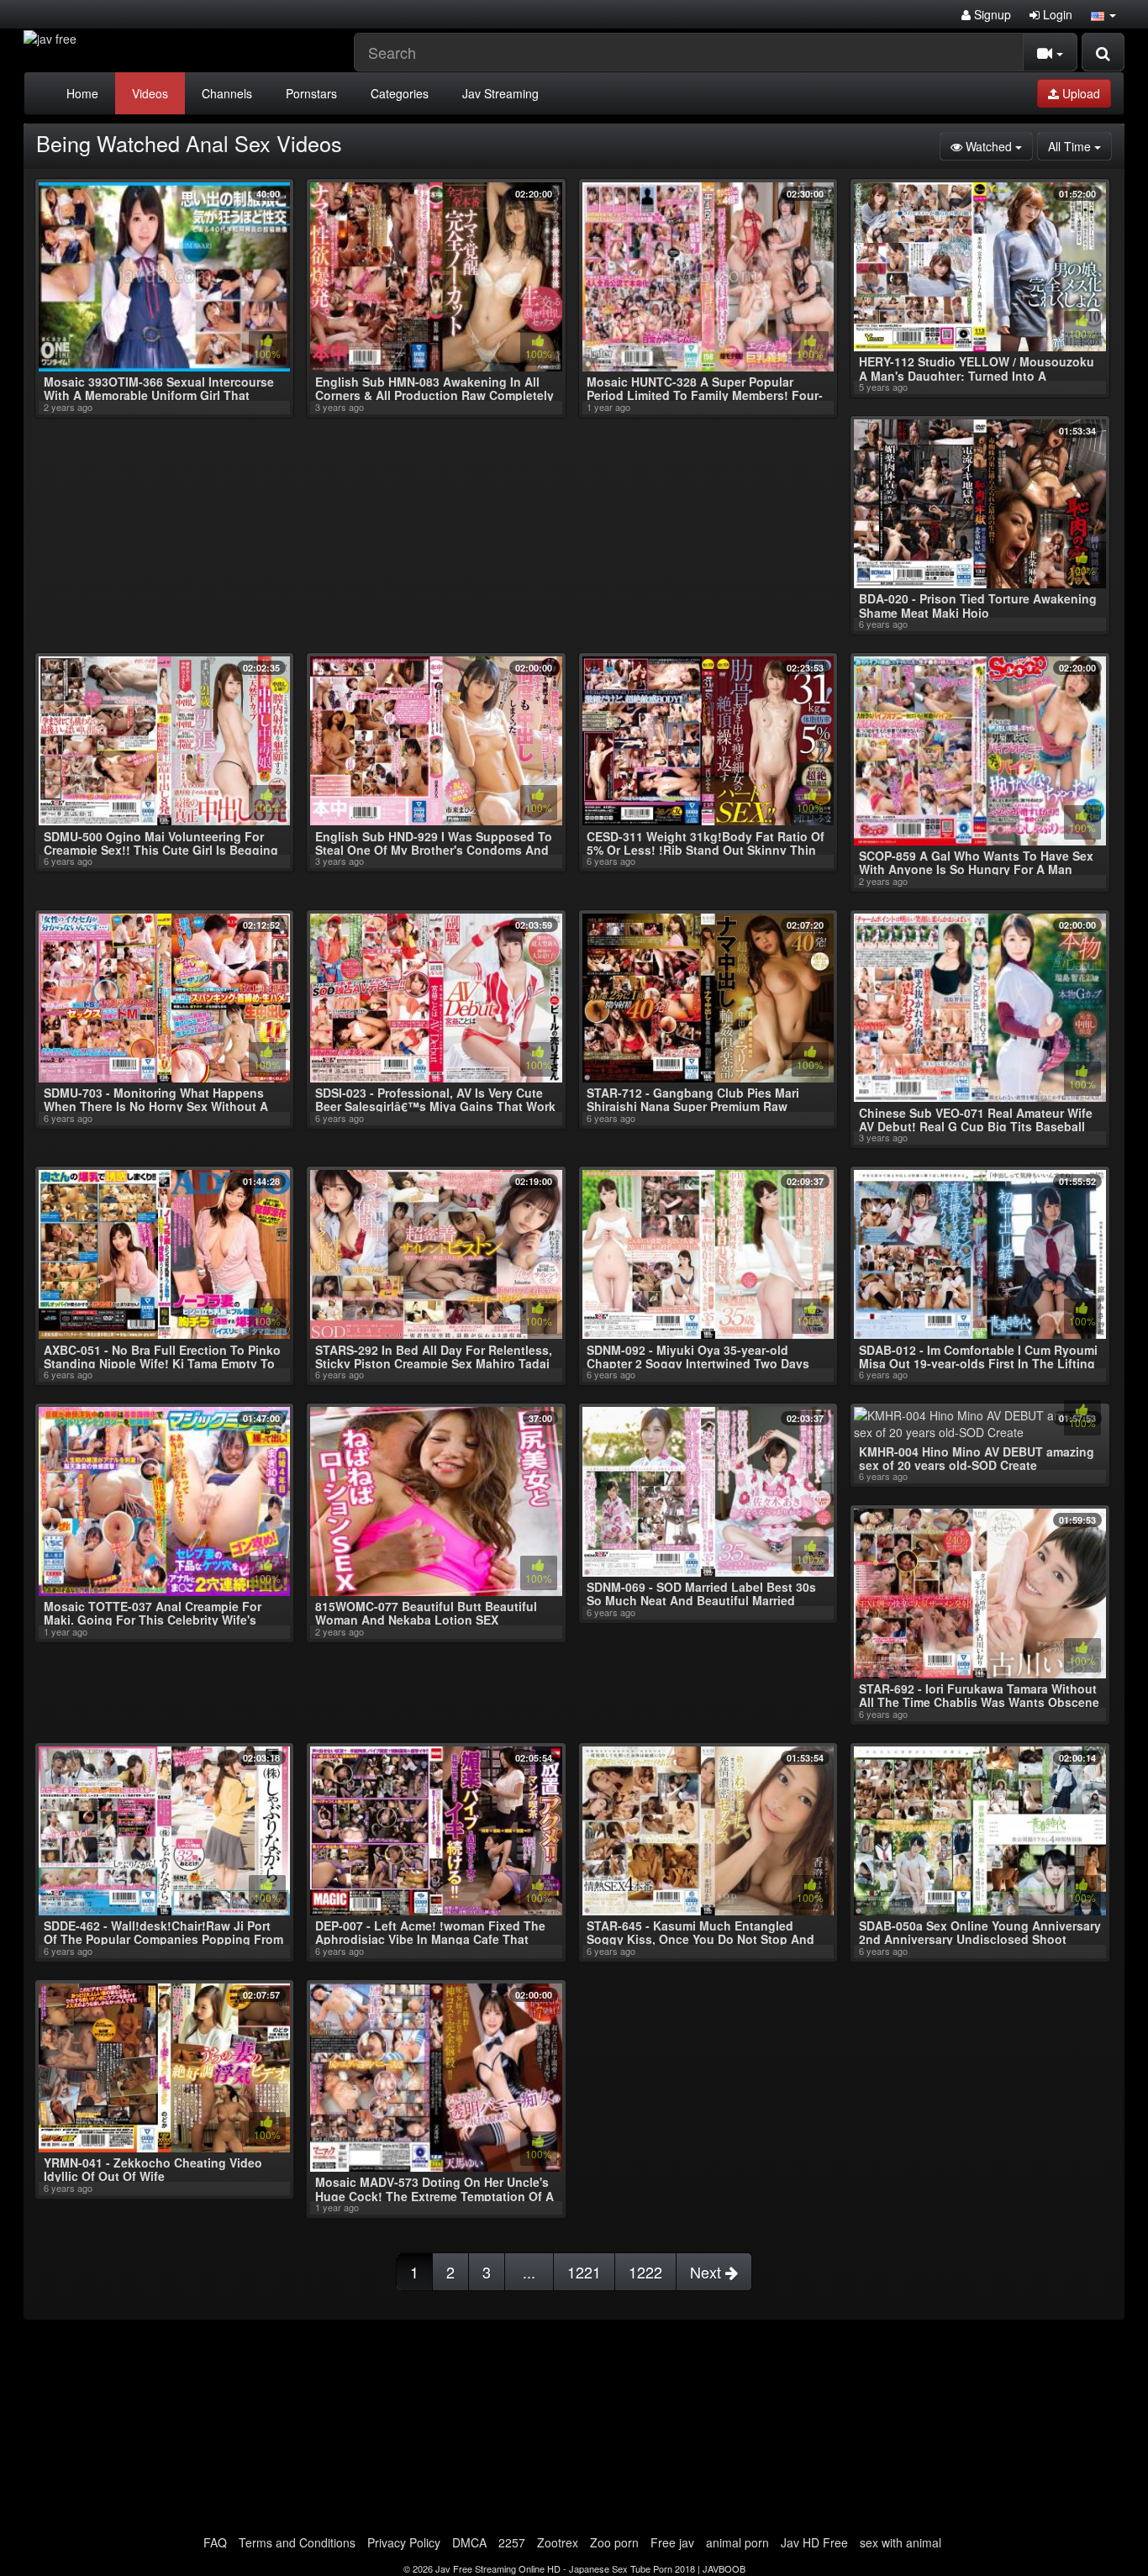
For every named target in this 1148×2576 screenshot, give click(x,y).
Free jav (672, 2542)
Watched (998, 146)
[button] (1103, 14)
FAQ (215, 2542)
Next (708, 2272)
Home (82, 93)
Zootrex (558, 2542)
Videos (150, 93)
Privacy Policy (404, 2542)
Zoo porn (614, 2542)
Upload (1080, 93)
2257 (512, 2542)
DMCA (469, 2542)
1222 (645, 2272)
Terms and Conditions (297, 2542)
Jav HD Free (814, 2542)
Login (1056, 14)
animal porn (737, 2542)
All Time (1080, 146)
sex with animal (900, 2542)
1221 (584, 2272)
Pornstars (311, 93)
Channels (227, 93)
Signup (991, 14)
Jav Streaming (500, 93)
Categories (400, 93)
